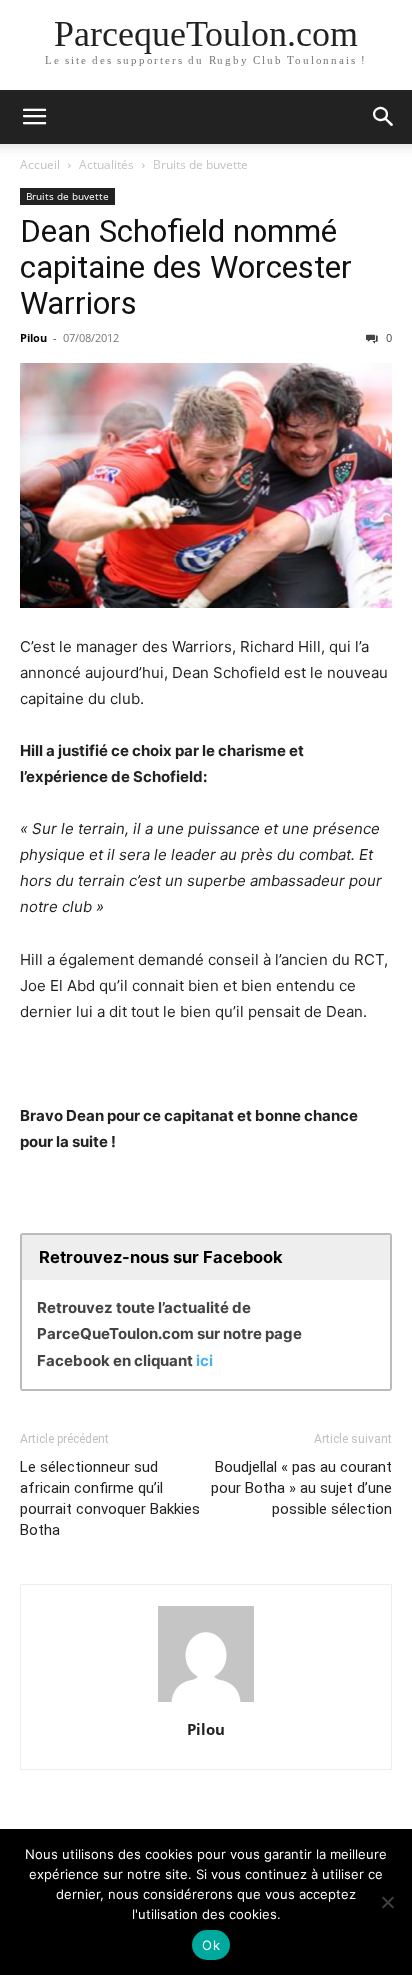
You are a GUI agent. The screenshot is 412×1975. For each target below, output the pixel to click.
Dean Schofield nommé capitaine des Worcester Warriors (186, 267)
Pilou (33, 337)
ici (204, 1360)
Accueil (40, 164)
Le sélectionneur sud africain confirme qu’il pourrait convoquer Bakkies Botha (110, 1498)
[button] (34, 117)
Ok (211, 1945)
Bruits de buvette (200, 164)
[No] (387, 1902)
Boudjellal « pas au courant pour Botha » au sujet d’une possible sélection (301, 1488)
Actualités (106, 164)
